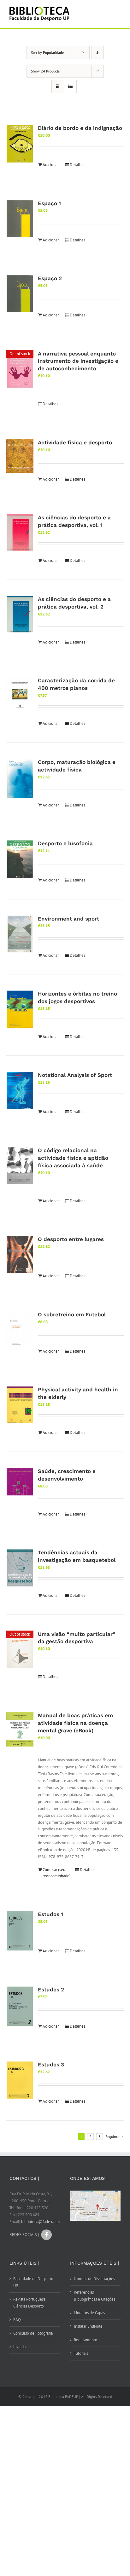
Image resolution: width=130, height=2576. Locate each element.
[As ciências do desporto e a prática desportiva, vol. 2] (20, 614)
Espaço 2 (50, 278)
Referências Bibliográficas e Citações (95, 2296)
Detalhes (77, 165)
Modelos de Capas (89, 2313)
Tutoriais (81, 2353)
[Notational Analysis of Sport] (20, 1091)
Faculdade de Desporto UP (33, 2282)
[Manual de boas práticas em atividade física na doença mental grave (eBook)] (20, 1729)
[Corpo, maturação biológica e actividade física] (20, 779)
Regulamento (86, 2340)
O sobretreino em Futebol (72, 1314)
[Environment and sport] (20, 934)
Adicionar (51, 165)
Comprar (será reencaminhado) (56, 1873)
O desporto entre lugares (71, 1239)
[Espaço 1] (20, 219)
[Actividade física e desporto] (20, 456)
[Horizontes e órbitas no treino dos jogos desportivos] (20, 1009)
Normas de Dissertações (94, 2279)
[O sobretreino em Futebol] (20, 1330)
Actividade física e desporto (75, 442)
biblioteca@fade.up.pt (41, 2222)
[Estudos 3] (20, 2080)
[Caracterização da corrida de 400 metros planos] (20, 693)
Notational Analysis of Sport (75, 1075)
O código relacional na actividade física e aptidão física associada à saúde (73, 1158)
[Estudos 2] (20, 2006)
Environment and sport (68, 919)
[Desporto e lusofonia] (20, 859)
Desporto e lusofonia (65, 843)
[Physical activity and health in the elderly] (20, 1405)
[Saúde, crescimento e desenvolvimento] (20, 1482)
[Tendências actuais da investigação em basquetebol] (20, 1568)
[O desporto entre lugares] (20, 1255)
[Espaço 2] (20, 294)
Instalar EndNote (88, 2326)
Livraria (19, 2347)
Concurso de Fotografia (33, 2333)
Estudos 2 (51, 1990)
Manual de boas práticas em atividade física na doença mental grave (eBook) (75, 1723)
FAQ (17, 2320)
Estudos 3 (51, 2065)
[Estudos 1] (20, 1931)
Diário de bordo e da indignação (80, 128)
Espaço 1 (49, 203)
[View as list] (70, 87)
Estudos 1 (50, 1914)
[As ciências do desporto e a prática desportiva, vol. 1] (20, 533)
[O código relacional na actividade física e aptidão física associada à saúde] (20, 1166)
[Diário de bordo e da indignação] (20, 144)
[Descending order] (98, 52)
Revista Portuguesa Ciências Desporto (29, 2303)
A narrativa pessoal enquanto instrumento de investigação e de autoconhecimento (78, 361)
